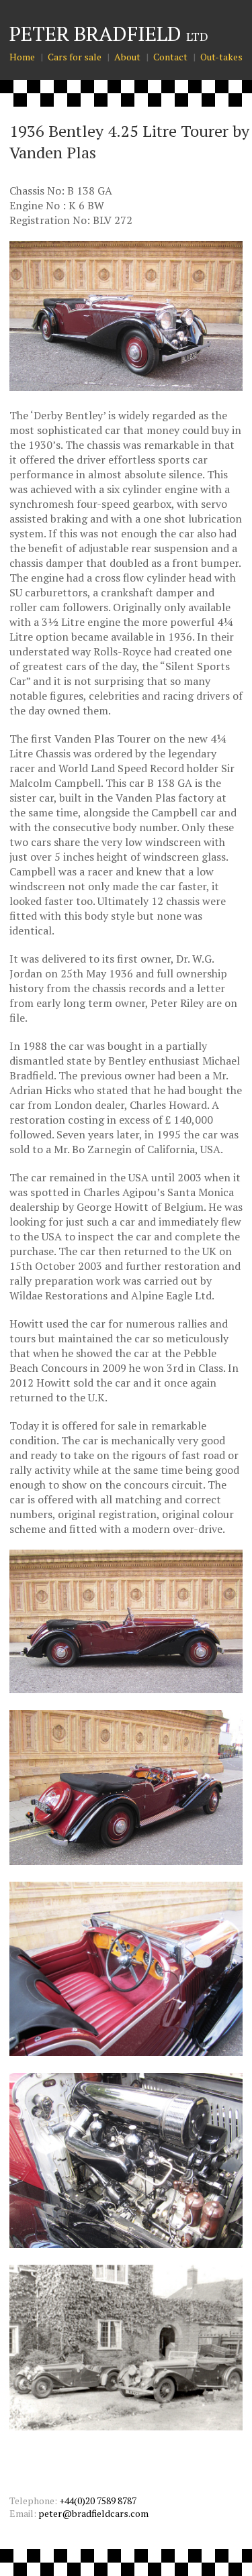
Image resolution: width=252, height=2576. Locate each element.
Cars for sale (75, 57)
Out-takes (221, 57)
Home (22, 57)
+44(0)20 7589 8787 (98, 2501)
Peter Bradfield (109, 34)
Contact (170, 57)
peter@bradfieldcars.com (93, 2513)
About (127, 57)
